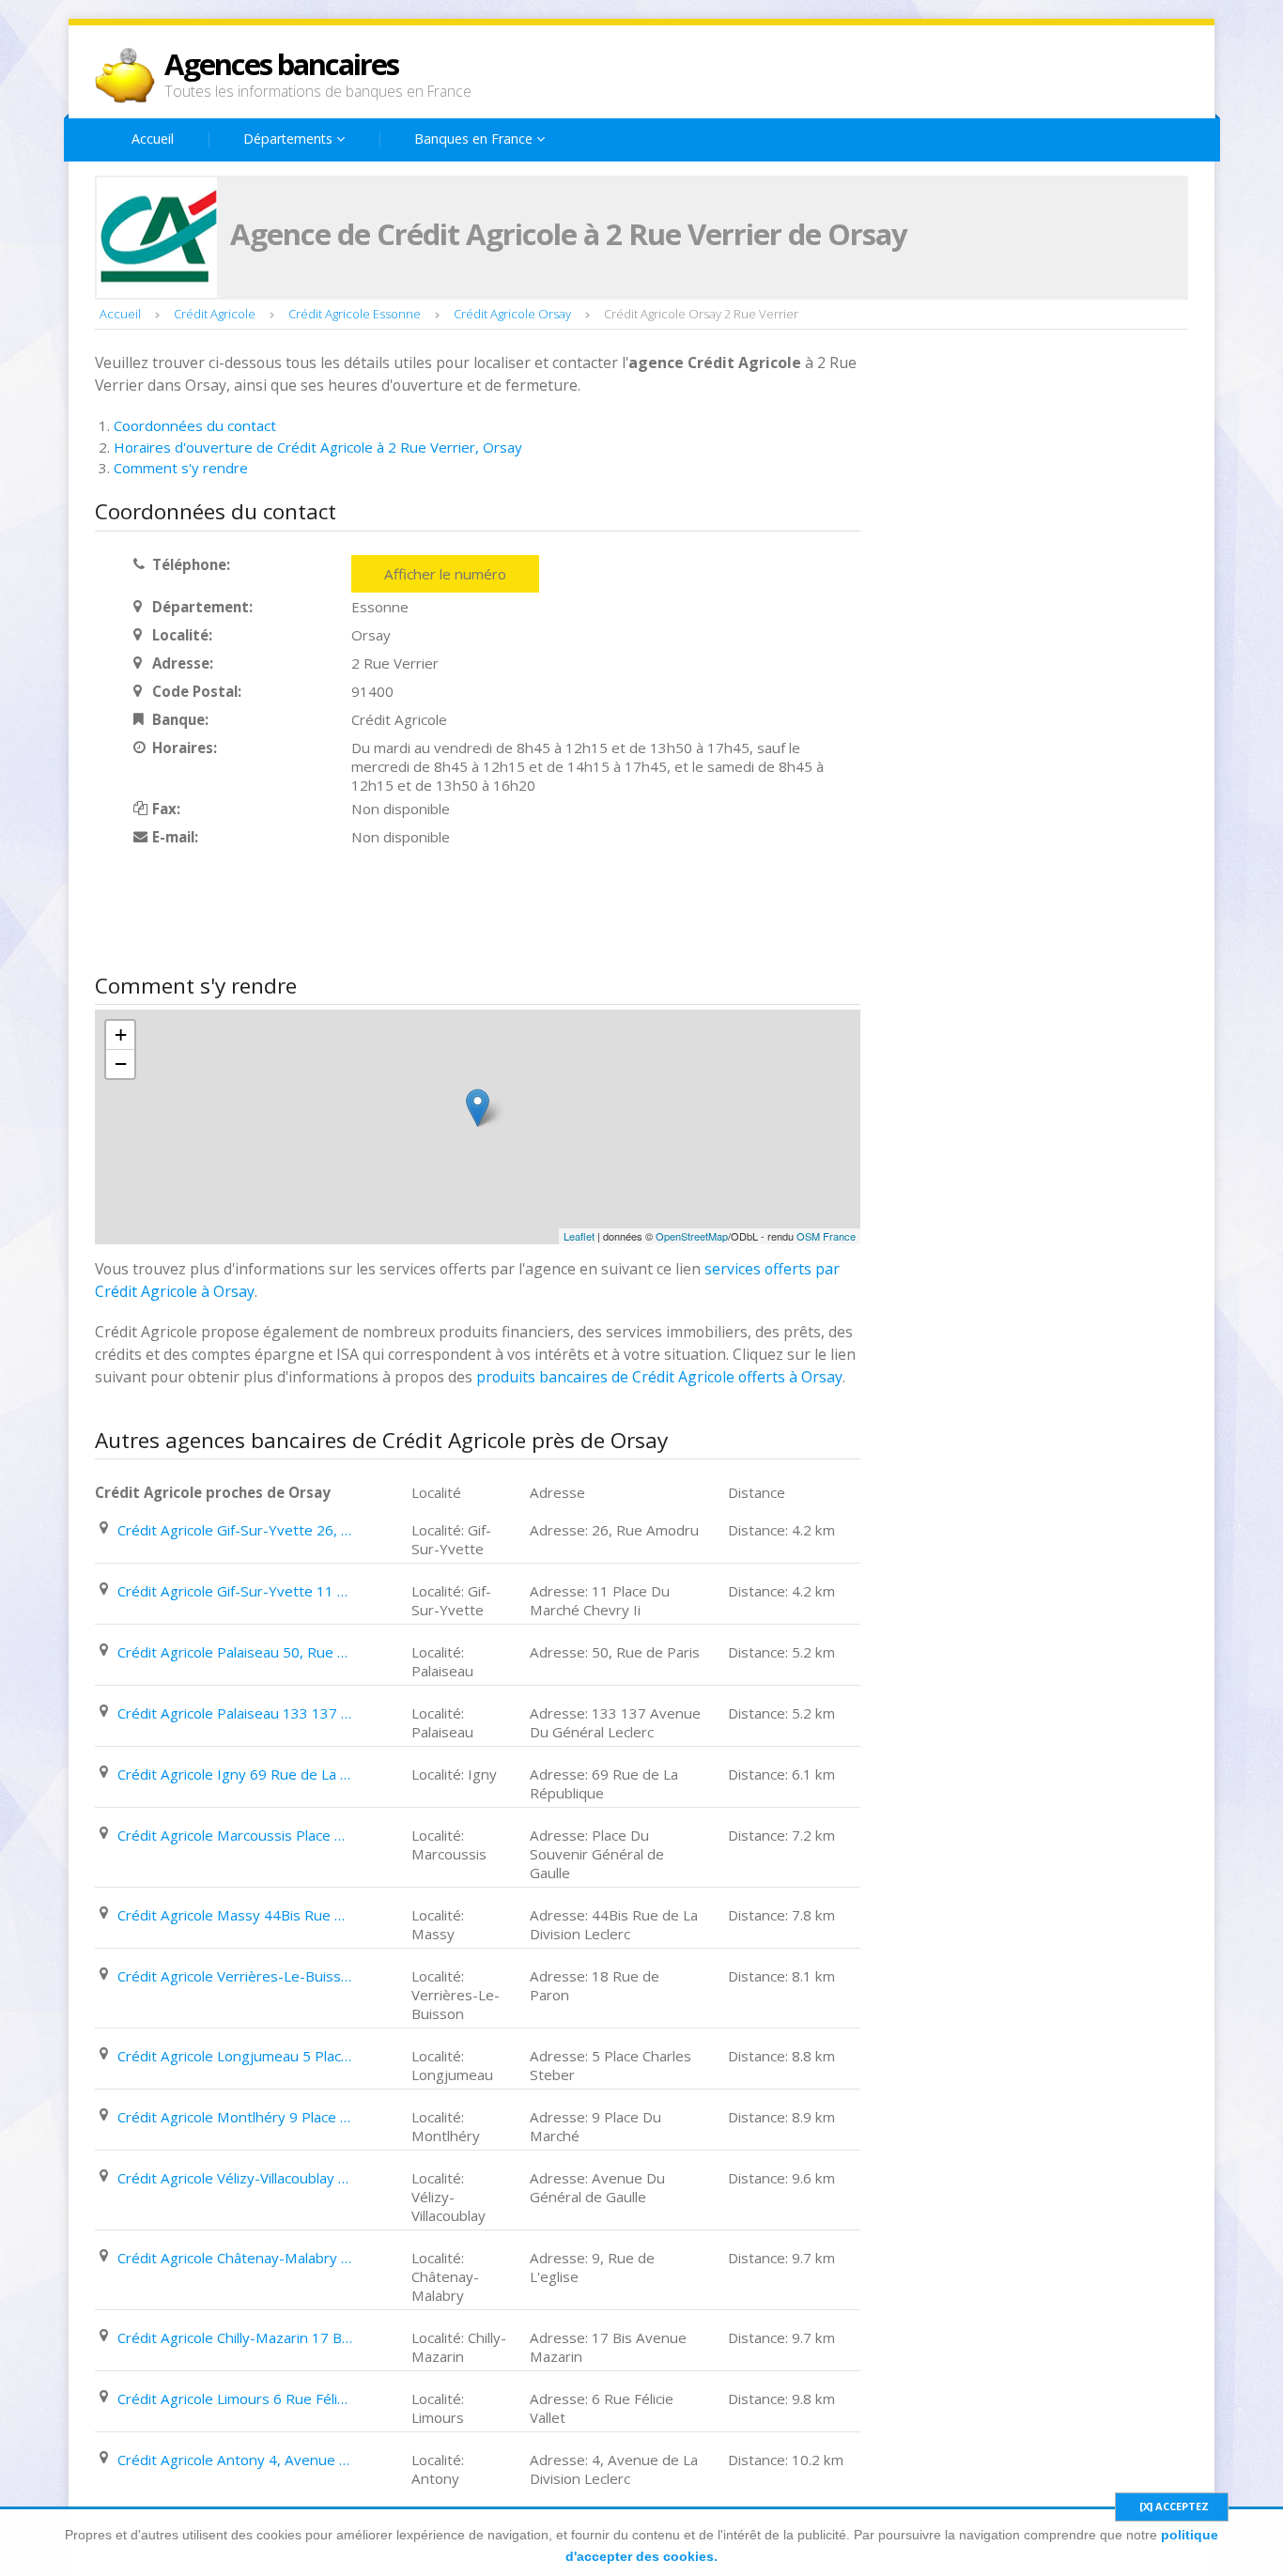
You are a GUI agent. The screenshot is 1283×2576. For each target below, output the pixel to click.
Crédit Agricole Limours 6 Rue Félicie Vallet (235, 2399)
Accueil (153, 139)
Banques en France (475, 139)
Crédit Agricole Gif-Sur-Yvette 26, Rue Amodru (235, 1530)
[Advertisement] (437, 912)
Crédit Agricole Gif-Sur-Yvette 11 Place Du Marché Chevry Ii (235, 1591)
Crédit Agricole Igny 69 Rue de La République (235, 1774)
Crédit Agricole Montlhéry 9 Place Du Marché (235, 2117)
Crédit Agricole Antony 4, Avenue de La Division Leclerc (235, 2460)
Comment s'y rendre (181, 468)
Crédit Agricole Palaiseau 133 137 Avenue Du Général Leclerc (235, 1713)
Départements (290, 139)
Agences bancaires (281, 64)
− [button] (121, 1064)
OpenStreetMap (692, 1236)
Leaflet (579, 1236)
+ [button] (121, 1034)
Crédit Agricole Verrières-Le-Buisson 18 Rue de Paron (235, 1976)
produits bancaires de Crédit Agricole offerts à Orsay (659, 1377)
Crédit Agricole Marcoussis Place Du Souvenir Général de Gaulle (235, 1835)
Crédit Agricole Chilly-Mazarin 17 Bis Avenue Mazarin (235, 2337)
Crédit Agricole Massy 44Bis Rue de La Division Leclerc (235, 1915)
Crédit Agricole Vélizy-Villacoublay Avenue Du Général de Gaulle (235, 2178)
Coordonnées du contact (195, 425)
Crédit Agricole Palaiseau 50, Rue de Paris (235, 1652)
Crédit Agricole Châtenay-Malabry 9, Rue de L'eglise (235, 2258)
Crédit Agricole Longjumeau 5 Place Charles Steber (235, 2056)
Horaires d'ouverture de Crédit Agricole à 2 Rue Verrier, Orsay (318, 447)
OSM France (826, 1236)
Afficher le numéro (445, 574)
